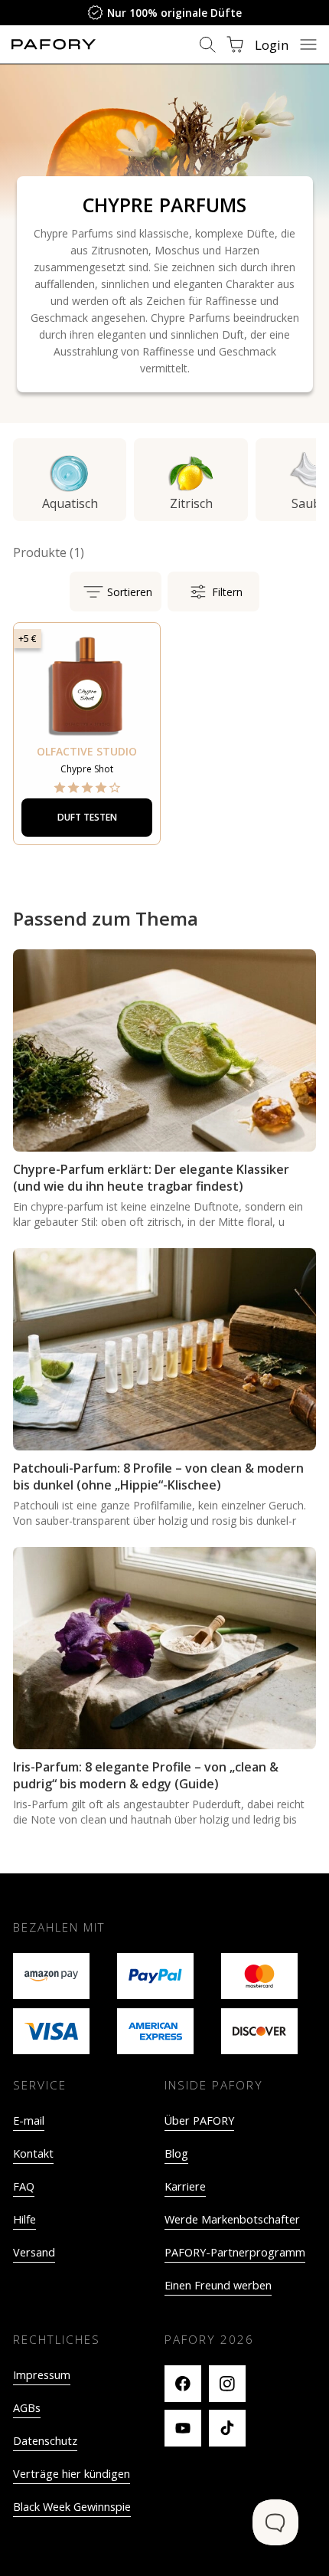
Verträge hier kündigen (72, 2474)
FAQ (24, 2186)
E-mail (29, 2120)
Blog (176, 2153)
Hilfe (24, 2219)
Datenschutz (45, 2441)
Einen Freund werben (218, 2285)
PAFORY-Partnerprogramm (235, 2252)
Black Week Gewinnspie (72, 2507)
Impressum (42, 2375)
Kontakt (33, 2153)
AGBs (27, 2408)
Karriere (185, 2186)
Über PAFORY (199, 2120)
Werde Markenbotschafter (232, 2219)
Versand (34, 2252)
